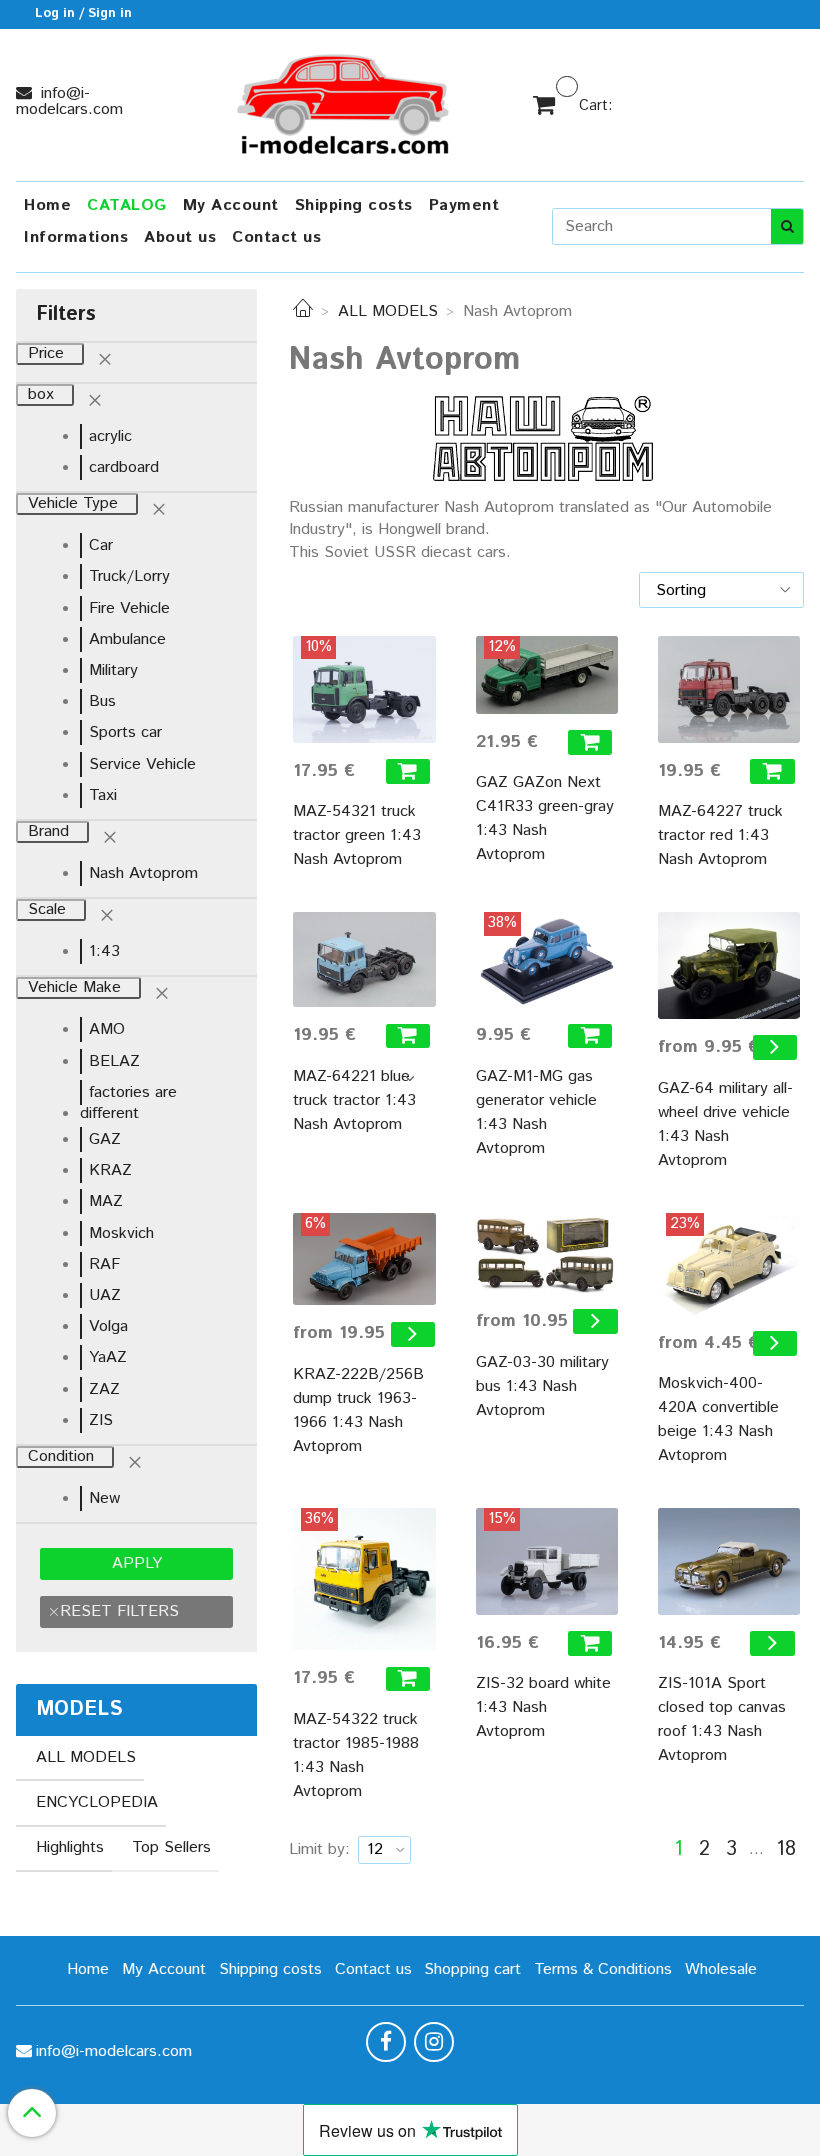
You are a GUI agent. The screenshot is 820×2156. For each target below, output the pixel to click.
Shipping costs (354, 205)
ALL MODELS (388, 311)
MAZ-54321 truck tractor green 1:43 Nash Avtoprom (357, 835)
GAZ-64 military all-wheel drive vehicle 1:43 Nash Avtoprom (725, 1124)
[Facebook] (386, 2042)
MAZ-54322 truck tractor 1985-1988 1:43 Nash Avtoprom (356, 1755)
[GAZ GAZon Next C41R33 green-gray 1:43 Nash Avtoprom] (547, 675)
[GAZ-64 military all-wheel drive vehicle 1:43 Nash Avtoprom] (729, 965)
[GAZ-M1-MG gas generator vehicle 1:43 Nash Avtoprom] (547, 959)
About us (180, 237)
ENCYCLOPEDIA (97, 1802)
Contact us (276, 237)
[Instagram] (434, 2042)
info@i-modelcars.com (69, 101)
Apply (137, 1563)
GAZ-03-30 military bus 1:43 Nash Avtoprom (542, 1386)
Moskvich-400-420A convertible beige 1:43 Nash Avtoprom (718, 1419)
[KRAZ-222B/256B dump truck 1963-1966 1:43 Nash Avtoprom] (364, 1259)
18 (786, 1850)
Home (47, 205)
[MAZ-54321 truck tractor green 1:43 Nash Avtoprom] (364, 689)
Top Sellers (171, 1847)
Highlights (70, 1847)
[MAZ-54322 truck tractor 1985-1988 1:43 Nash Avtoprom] (364, 1579)
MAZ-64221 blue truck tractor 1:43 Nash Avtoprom (354, 1100)
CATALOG (127, 205)
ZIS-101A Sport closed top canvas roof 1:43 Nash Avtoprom (722, 1719)
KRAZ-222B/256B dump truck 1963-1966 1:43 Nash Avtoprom (358, 1410)
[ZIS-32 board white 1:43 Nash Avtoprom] (547, 1561)
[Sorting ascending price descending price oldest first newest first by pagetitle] (721, 590)
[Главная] (303, 311)
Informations (76, 237)
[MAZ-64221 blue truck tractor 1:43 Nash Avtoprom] (364, 959)
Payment (464, 205)
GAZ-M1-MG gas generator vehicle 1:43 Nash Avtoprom (536, 1112)
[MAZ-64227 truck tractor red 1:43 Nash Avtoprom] (729, 689)
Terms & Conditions (603, 1969)
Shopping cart (472, 1969)
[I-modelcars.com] (345, 100)
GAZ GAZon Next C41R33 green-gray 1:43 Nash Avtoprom (545, 818)
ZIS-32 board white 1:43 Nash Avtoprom (543, 1707)
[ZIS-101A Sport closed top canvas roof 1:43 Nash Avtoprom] (729, 1561)
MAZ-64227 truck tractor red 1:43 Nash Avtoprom (720, 835)
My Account (231, 205)
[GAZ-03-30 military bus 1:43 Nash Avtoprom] (547, 1253)
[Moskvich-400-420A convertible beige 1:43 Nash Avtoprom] (729, 1264)
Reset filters (119, 1611)
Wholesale (721, 1969)
